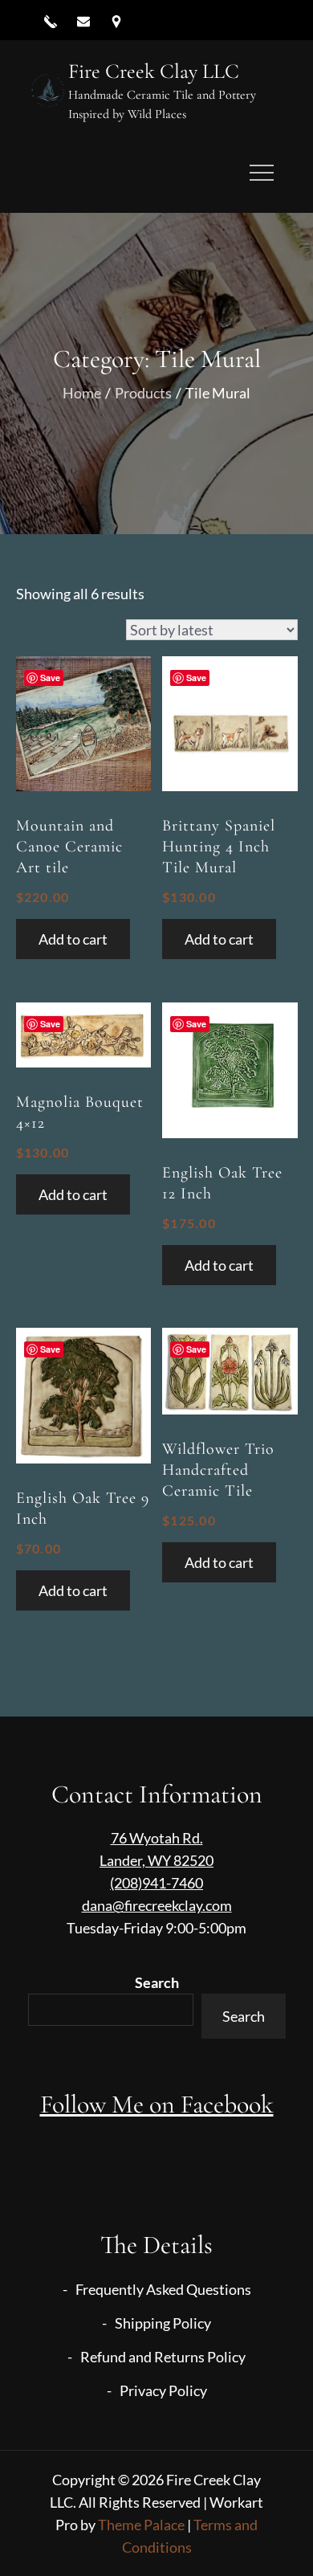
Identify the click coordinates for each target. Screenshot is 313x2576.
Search (157, 1982)
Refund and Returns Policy (163, 2357)
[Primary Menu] (262, 173)
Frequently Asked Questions (163, 2289)
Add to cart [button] (73, 939)
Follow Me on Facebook (157, 2104)
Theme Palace (141, 2525)
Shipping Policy (163, 2323)
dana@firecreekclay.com (157, 1905)
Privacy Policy (163, 2390)
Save (50, 678)
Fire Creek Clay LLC (154, 71)
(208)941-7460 (156, 1883)
